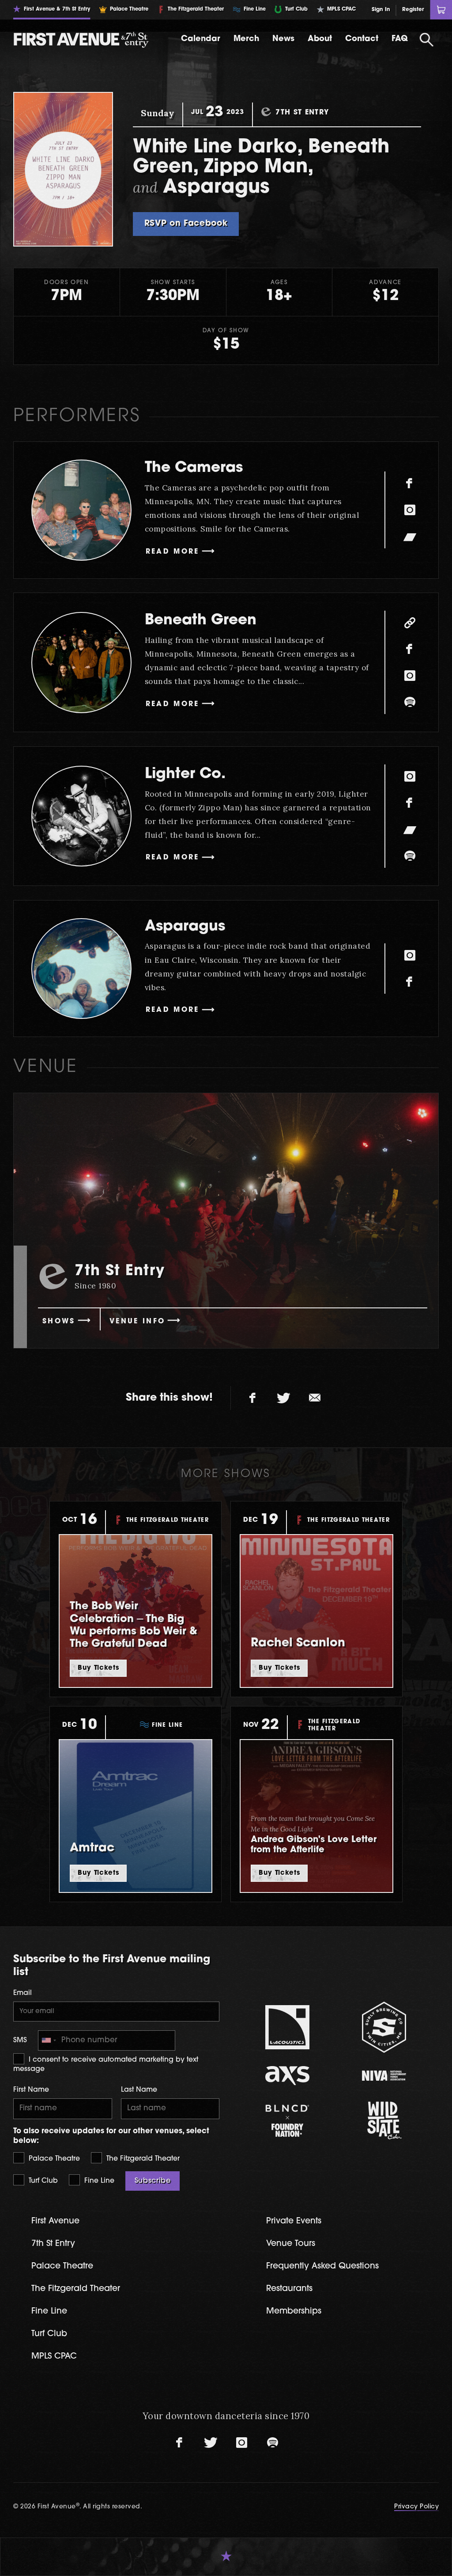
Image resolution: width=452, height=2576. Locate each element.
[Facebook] (410, 483)
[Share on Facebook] (253, 1398)
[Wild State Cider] (384, 2120)
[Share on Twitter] (284, 1398)
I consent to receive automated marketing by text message (106, 2064)
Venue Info (137, 1322)
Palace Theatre (53, 2159)
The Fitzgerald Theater (142, 2159)
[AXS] (288, 2076)
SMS (20, 2040)
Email (23, 1993)
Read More (173, 552)
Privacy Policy (416, 2507)
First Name (31, 2090)
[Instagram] (410, 510)
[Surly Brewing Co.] (384, 2027)
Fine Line (98, 2181)
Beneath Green (201, 621)
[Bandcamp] (410, 536)
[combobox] (49, 2041)
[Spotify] (410, 702)
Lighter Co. (185, 774)
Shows (59, 1322)
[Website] (410, 623)
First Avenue (55, 2221)
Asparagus (185, 927)
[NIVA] (384, 2076)
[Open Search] (427, 40)
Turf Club (42, 2181)
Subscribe (153, 2181)
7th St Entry (53, 2244)
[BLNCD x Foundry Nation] (288, 2121)
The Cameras (194, 468)
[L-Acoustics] (288, 2027)
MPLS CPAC (54, 2357)
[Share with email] (315, 1398)
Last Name (139, 2090)
